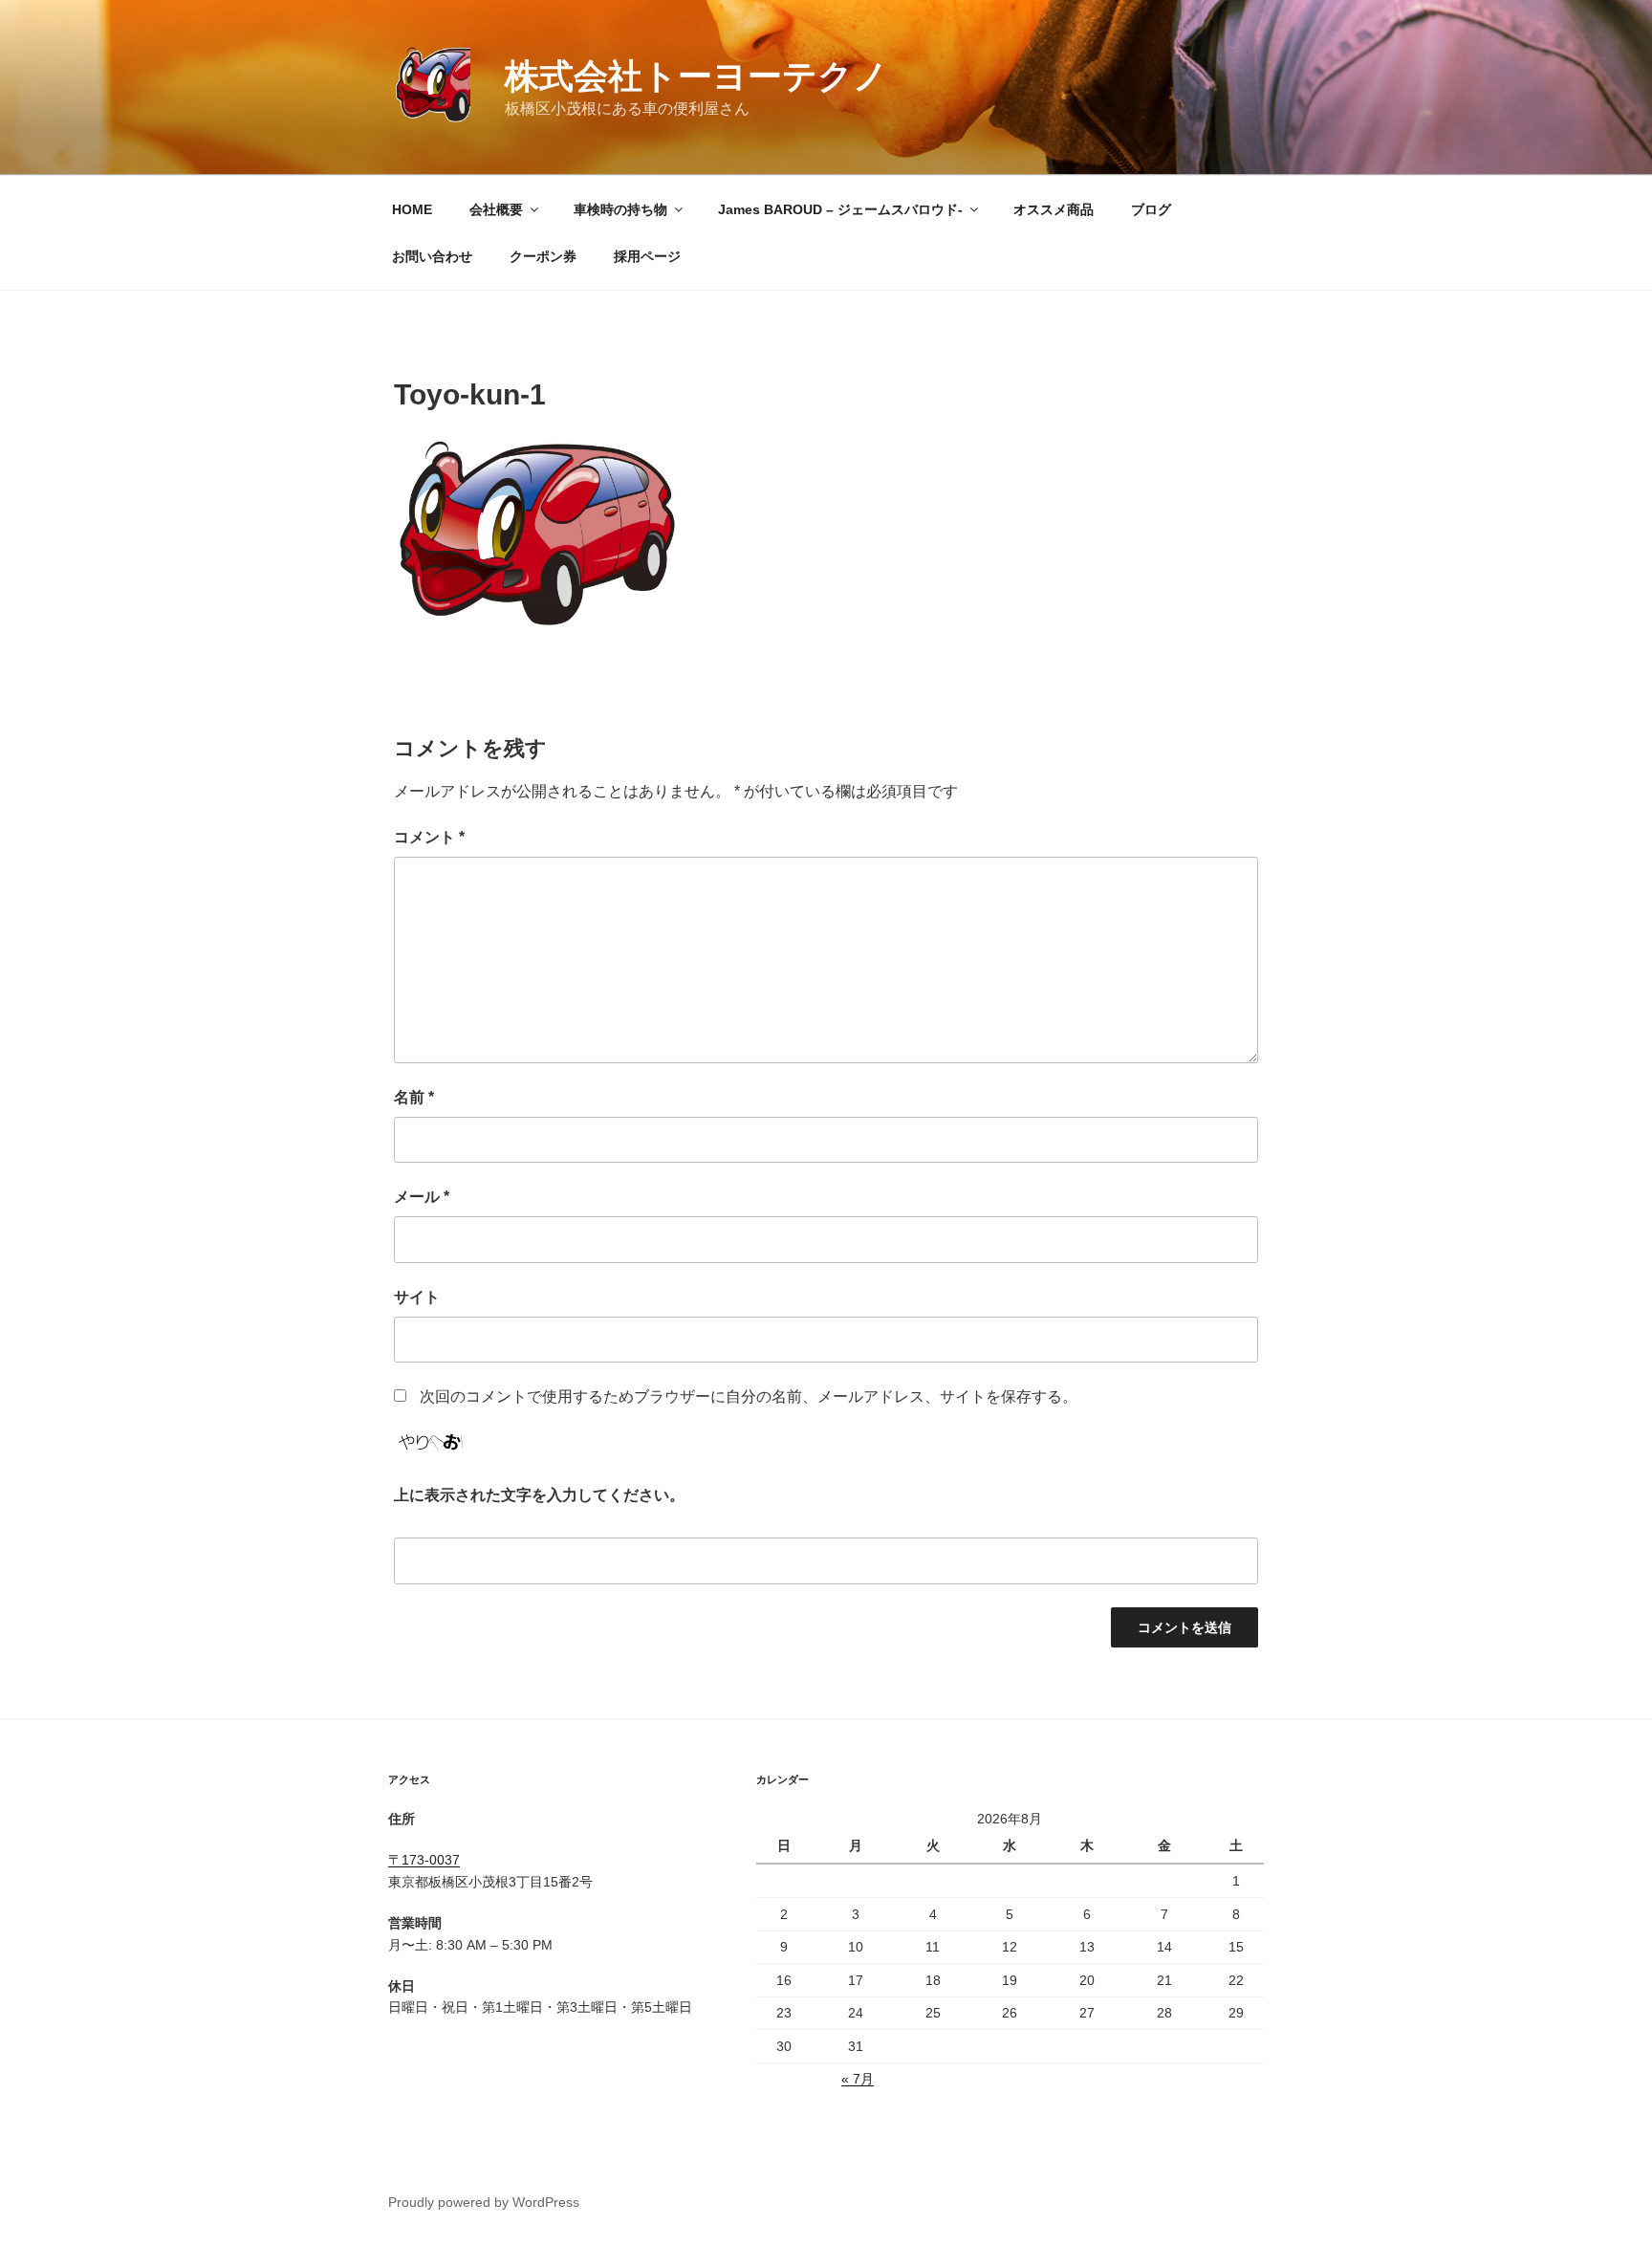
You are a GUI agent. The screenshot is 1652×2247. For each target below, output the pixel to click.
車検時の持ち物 (620, 209)
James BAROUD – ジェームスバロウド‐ (840, 209)
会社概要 (496, 209)
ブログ (1151, 209)
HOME (412, 209)
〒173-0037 (424, 1860)
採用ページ (647, 256)
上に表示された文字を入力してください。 (539, 1495)
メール (422, 1197)
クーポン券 (543, 256)
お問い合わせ (432, 256)
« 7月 (858, 2079)
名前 (414, 1097)
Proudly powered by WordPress (484, 2202)
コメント (429, 837)
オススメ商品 (1054, 209)
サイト (417, 1297)
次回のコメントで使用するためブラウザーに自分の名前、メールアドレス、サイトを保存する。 (749, 1396)
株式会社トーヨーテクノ (696, 76)
